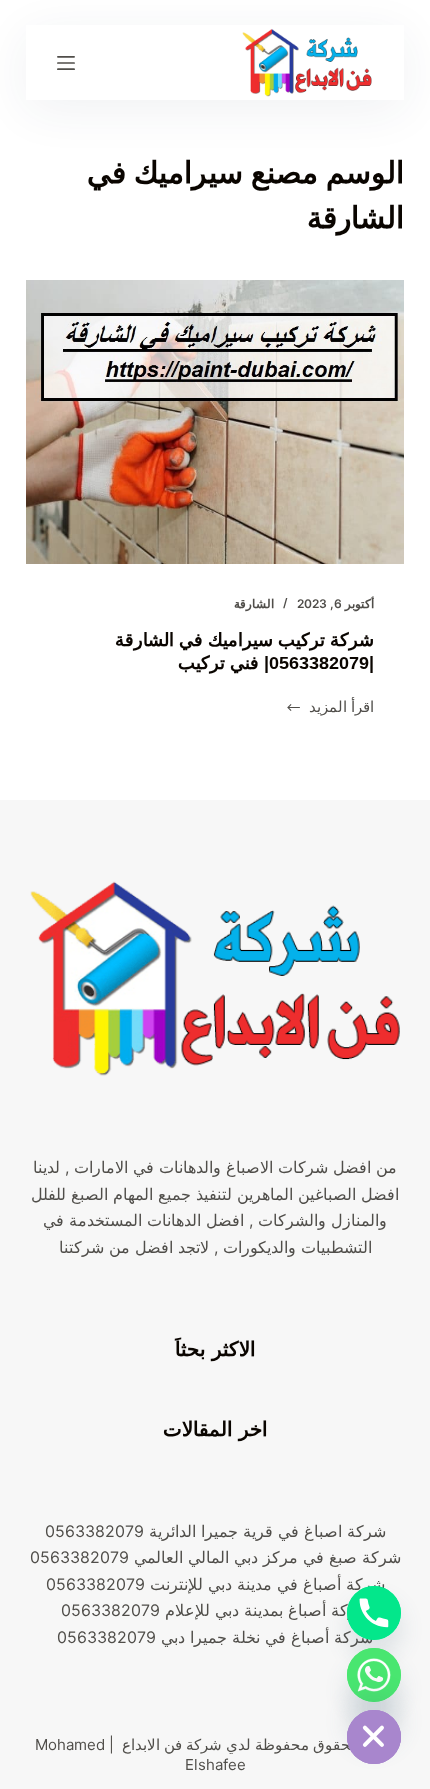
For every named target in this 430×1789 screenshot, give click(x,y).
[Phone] (374, 1613)
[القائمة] (66, 63)
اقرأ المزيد (330, 708)
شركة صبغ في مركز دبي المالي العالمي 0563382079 (215, 1557)
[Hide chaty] (374, 1737)
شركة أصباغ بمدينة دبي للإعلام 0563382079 (215, 1610)
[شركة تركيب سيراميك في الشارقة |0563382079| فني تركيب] (215, 422)
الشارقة (254, 603)
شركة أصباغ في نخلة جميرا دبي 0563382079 (215, 1637)
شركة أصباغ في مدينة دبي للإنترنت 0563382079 (215, 1584)
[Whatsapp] (374, 1675)
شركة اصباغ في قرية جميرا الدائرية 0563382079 (215, 1531)
